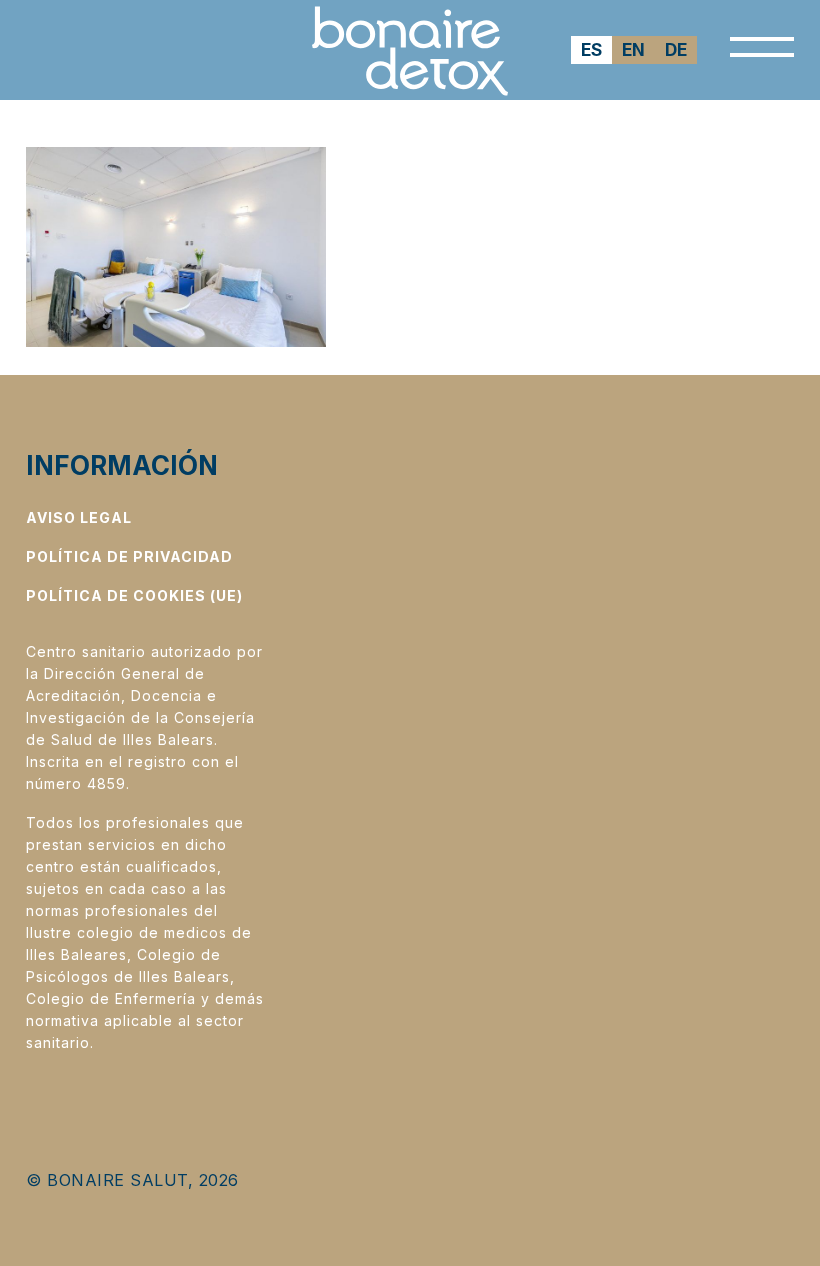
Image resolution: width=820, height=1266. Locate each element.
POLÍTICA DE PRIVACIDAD (129, 556)
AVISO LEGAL (79, 517)
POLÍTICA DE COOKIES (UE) (134, 595)
